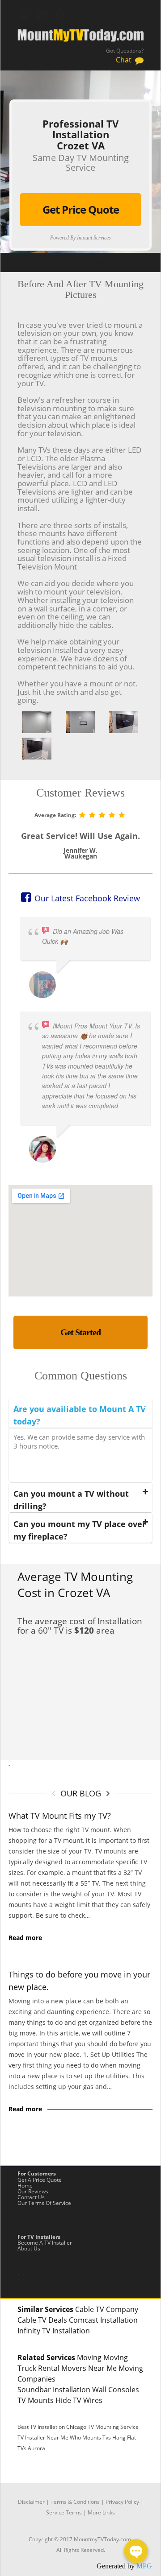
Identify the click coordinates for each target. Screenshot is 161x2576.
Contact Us (31, 2197)
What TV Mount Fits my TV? (60, 1816)
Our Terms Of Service (44, 2203)
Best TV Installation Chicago (52, 2427)
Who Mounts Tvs (90, 2438)
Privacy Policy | (125, 2502)
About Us (29, 2248)
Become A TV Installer (45, 2243)
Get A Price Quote (40, 2180)
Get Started (80, 1332)
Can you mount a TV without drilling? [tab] (71, 1500)
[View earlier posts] (108, 1793)
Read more (25, 1938)
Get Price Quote (81, 209)
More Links (101, 2512)
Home (25, 2186)
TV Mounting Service (113, 2427)
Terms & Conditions (75, 2502)
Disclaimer (31, 2502)
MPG (144, 2566)
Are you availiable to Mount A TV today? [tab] (80, 1415)
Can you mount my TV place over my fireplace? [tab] (80, 1530)
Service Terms (64, 2512)
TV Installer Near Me (43, 2438)
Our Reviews (33, 2191)
